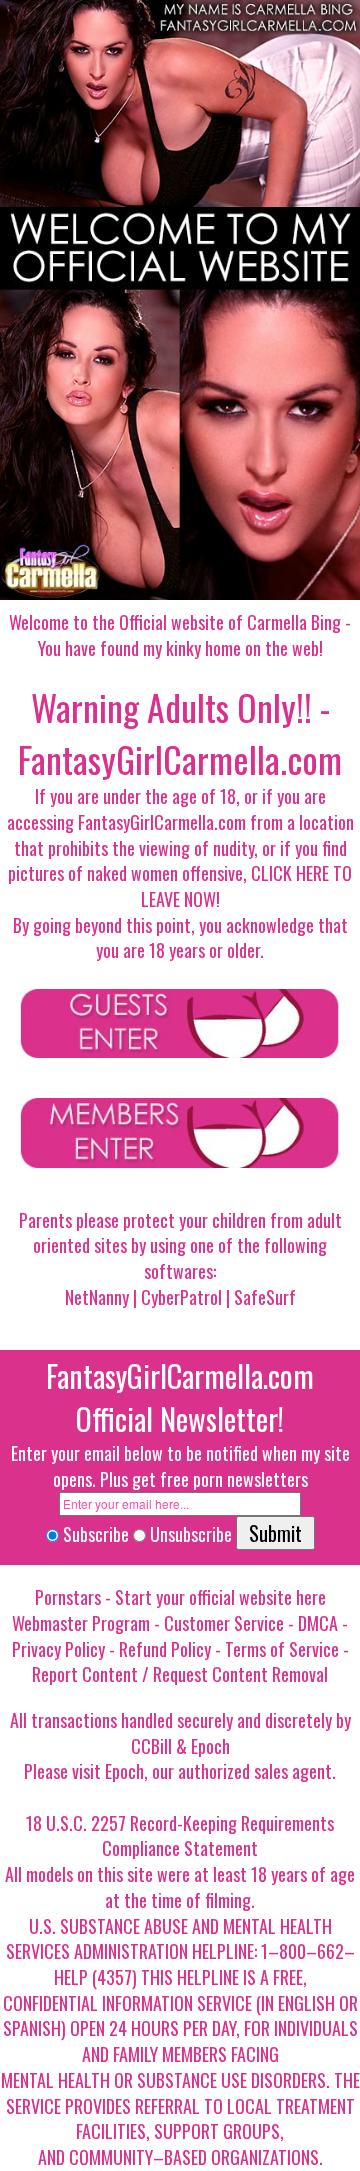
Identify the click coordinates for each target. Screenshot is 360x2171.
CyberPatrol (181, 1297)
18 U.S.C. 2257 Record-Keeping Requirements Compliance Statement (180, 1836)
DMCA (318, 1623)
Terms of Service (282, 1649)
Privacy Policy (58, 1649)
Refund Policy (165, 1649)
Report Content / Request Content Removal (180, 1674)
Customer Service (224, 1623)
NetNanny (97, 1297)
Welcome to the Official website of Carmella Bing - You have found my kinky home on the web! (180, 635)
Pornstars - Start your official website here (180, 1597)
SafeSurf (265, 1297)
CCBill (151, 1746)
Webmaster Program (81, 1623)
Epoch (210, 1746)
